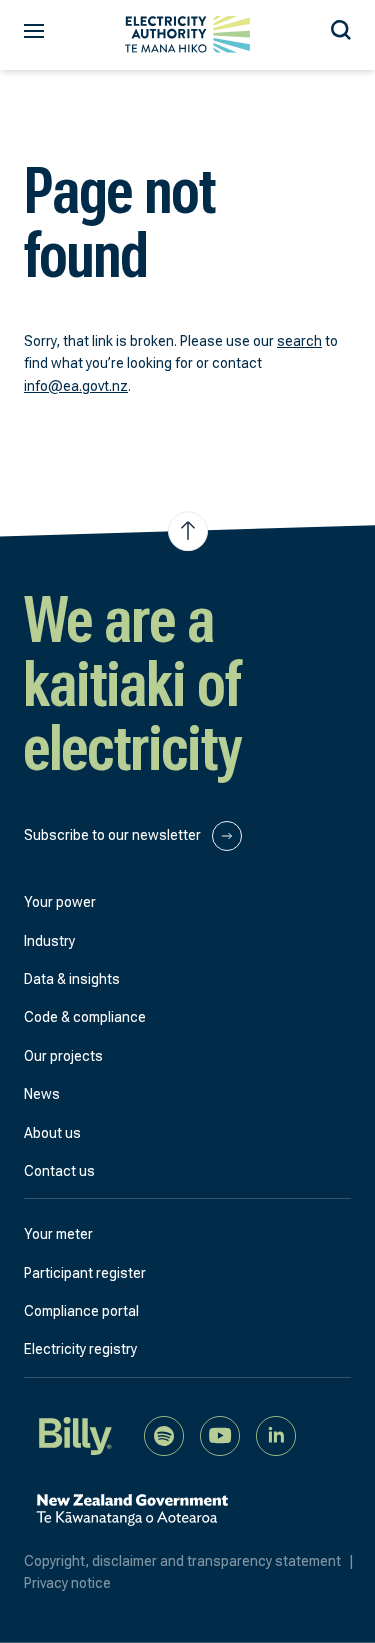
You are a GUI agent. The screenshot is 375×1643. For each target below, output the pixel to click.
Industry (49, 941)
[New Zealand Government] (132, 1520)
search (299, 341)
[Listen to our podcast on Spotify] (164, 1434)
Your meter (58, 1234)
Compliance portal (81, 1311)
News (42, 1094)
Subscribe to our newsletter (114, 835)
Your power (60, 902)
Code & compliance (85, 1017)
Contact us (59, 1171)
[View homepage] (187, 34)
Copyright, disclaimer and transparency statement (189, 1561)
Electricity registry (80, 1349)
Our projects (63, 1056)
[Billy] (76, 1434)
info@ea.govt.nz (76, 386)
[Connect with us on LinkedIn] (276, 1434)
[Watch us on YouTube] (220, 1434)
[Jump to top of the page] (188, 531)
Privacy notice (67, 1583)
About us (52, 1133)
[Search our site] (341, 27)
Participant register (85, 1273)
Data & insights (72, 979)
